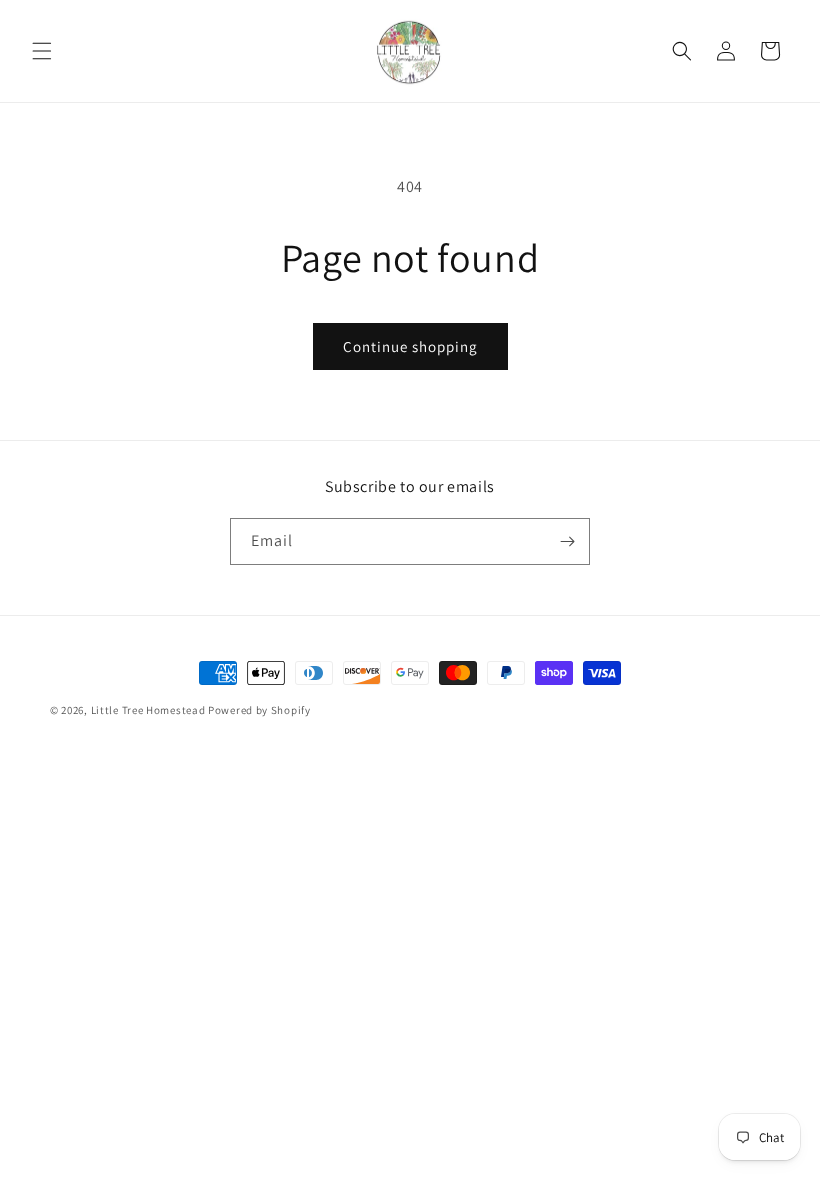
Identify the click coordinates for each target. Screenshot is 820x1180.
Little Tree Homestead (148, 710)
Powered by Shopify (259, 710)
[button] (42, 51)
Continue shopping (410, 346)
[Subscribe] (567, 541)
